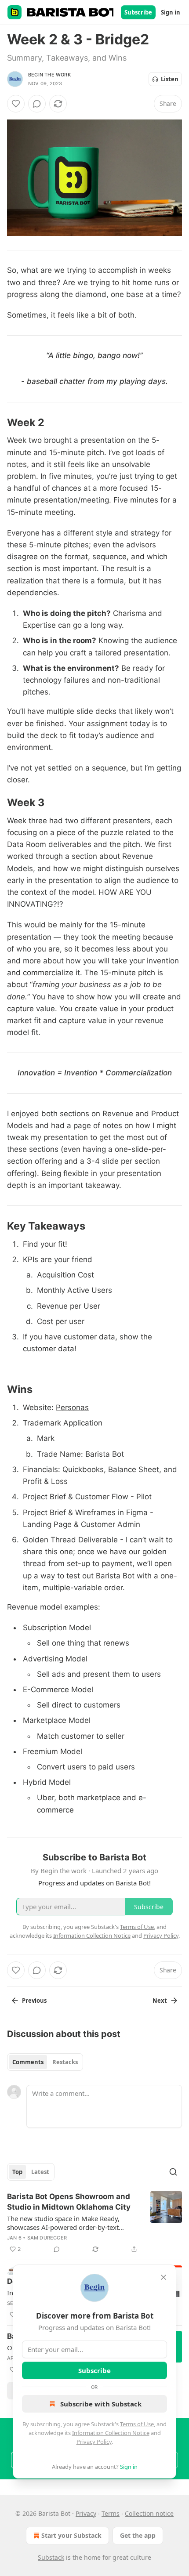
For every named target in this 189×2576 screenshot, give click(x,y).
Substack (51, 2557)
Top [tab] (17, 2172)
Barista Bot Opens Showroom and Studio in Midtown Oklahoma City (69, 2202)
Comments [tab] (28, 2062)
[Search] (173, 2172)
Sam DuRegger (47, 2238)
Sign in (171, 12)
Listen (170, 79)
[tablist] (45, 2062)
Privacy (86, 2513)
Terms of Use (137, 2424)
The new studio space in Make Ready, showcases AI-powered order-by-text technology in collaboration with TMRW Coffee (67, 2223)
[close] (164, 2277)
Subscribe (138, 12)
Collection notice (149, 2513)
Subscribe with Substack (101, 2404)
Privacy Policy (94, 2442)
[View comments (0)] (37, 104)
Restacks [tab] (65, 2062)
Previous (34, 2001)
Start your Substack (71, 2535)
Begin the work (49, 75)
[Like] (16, 104)
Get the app (138, 2535)
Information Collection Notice (111, 2433)
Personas (72, 1407)
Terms (111, 2513)
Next (160, 2001)
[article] (94, 2223)
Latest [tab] (40, 2172)
